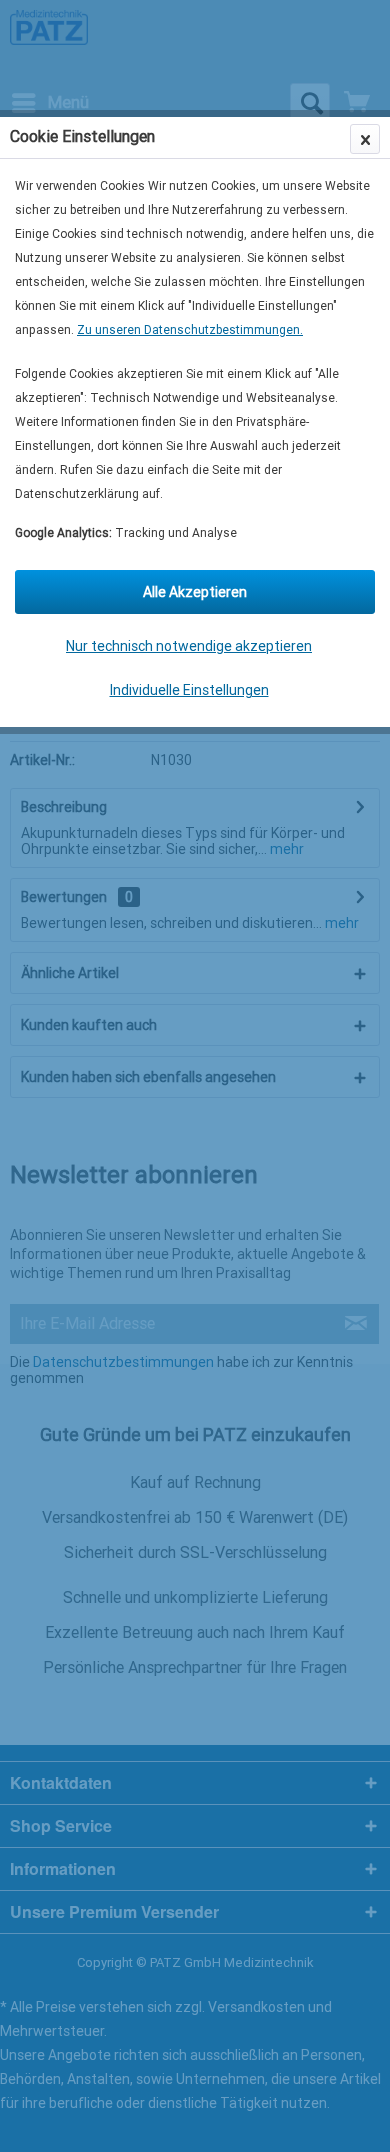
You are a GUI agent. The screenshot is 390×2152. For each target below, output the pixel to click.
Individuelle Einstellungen (189, 690)
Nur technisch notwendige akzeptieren (189, 646)
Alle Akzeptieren (195, 592)
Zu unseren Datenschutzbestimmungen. (190, 330)
